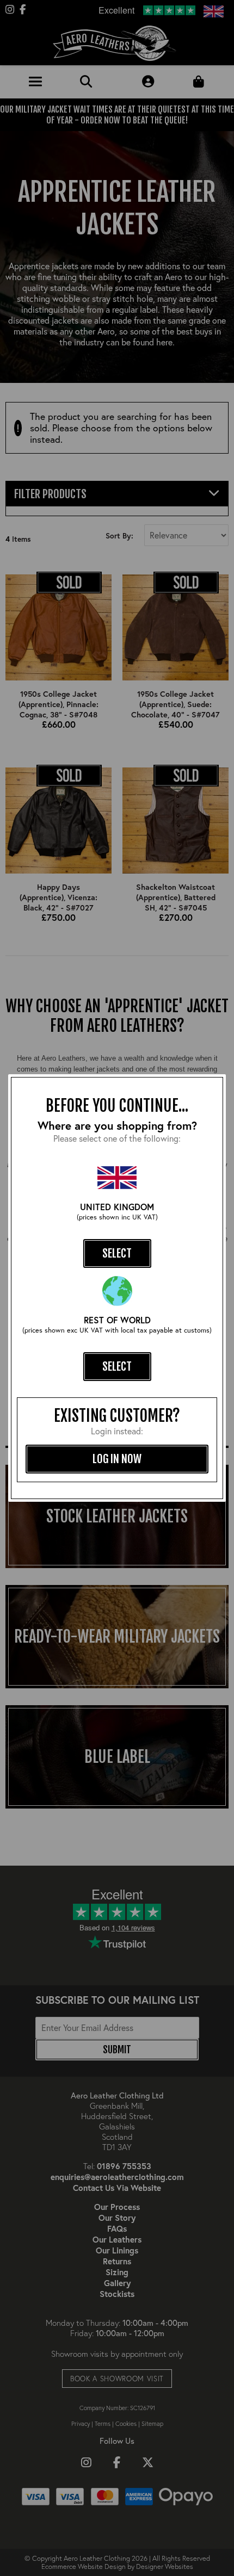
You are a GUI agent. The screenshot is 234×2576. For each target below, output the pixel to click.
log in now (117, 1459)
